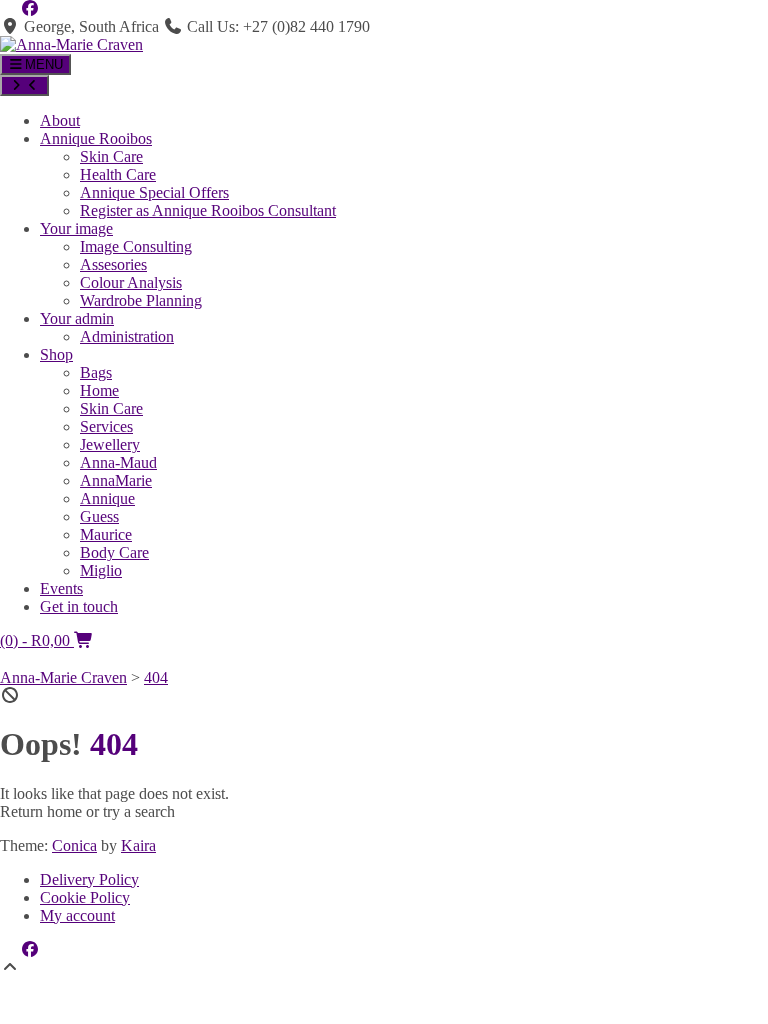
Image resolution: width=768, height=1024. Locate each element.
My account (77, 915)
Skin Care (111, 156)
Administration (127, 336)
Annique (107, 498)
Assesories (113, 264)
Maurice (106, 534)
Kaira (138, 845)
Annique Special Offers (154, 192)
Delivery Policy (89, 879)
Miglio (101, 570)
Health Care (118, 174)
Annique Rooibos (96, 138)
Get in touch (79, 606)
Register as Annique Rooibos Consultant (208, 210)
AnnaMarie (116, 480)
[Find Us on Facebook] (30, 8)
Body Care (114, 552)
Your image (76, 228)
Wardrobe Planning (141, 300)
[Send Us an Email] (10, 8)
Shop (56, 354)
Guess (99, 516)
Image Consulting (136, 246)
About (60, 120)
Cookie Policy (85, 897)
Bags (96, 372)
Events (61, 588)
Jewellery (110, 444)
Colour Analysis (131, 282)
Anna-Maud (118, 462)
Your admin (77, 318)
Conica (74, 845)
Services (106, 426)
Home (99, 390)
